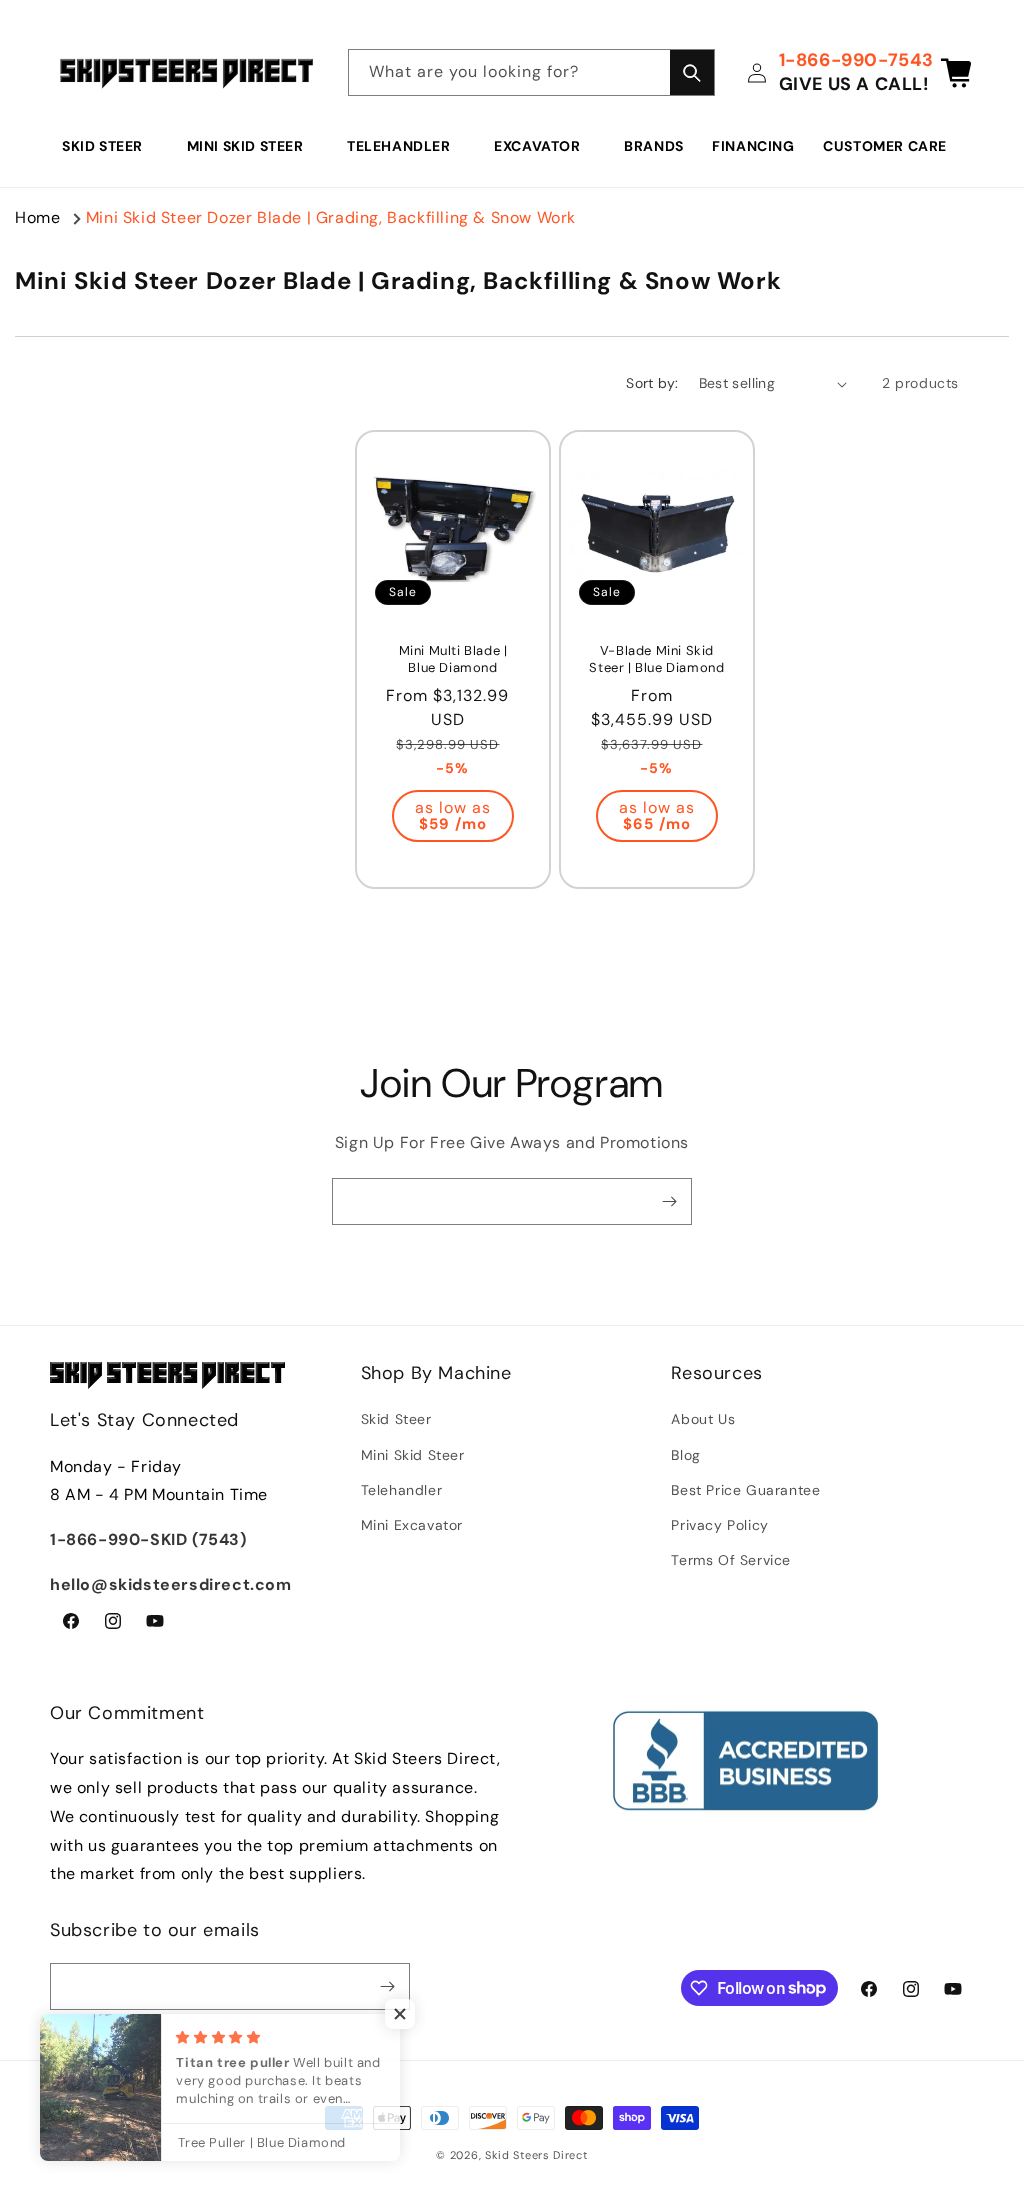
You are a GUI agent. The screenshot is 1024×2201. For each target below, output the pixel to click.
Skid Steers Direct (536, 2155)
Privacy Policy (719, 1525)
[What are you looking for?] (692, 72)
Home (37, 217)
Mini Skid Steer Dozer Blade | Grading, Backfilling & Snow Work (331, 217)
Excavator (537, 146)
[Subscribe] (669, 1201)
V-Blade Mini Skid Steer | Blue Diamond (656, 659)
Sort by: (652, 383)
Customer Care (885, 146)
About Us (703, 1419)
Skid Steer (102, 146)
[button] (110, 146)
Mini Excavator (412, 1525)
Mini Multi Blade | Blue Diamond (453, 659)
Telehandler (399, 146)
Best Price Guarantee (745, 1490)
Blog (685, 1455)
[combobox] (531, 72)
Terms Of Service (731, 1560)
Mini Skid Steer (245, 146)
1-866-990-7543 (856, 60)
